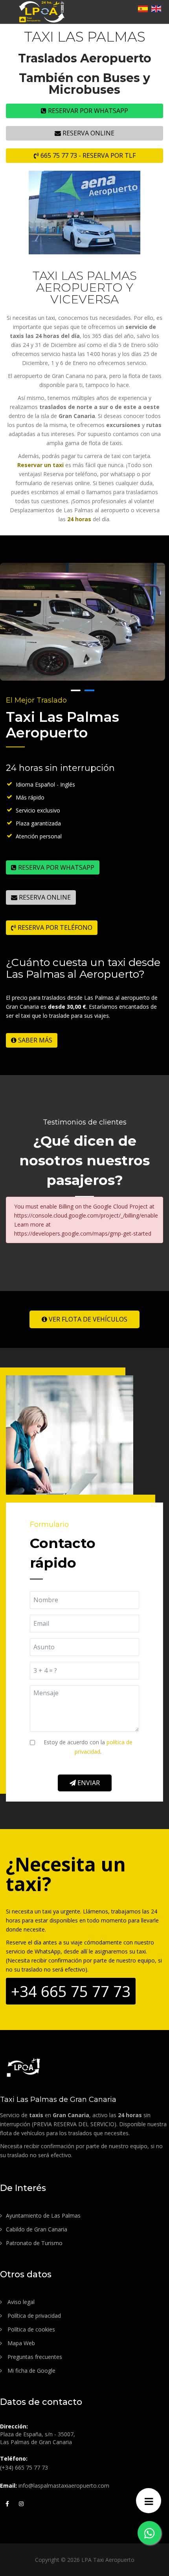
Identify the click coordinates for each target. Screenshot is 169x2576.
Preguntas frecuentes (34, 2357)
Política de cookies (30, 2329)
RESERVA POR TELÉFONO (54, 927)
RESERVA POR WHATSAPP (55, 867)
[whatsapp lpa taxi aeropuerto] (149, 2533)
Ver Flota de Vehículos (87, 1319)
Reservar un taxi (40, 465)
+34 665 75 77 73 (71, 1991)
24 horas (79, 519)
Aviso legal (20, 2302)
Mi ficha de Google (31, 2371)
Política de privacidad (33, 2316)
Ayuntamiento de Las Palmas (43, 2215)
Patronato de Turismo (34, 2243)
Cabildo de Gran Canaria (37, 2229)
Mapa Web (20, 2343)
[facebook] (7, 2503)
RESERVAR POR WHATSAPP (87, 111)
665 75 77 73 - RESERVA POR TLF (87, 155)
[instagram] (21, 2503)
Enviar (88, 1783)
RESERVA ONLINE (88, 133)
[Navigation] (149, 2501)
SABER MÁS (34, 1040)
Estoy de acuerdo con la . (88, 1747)
